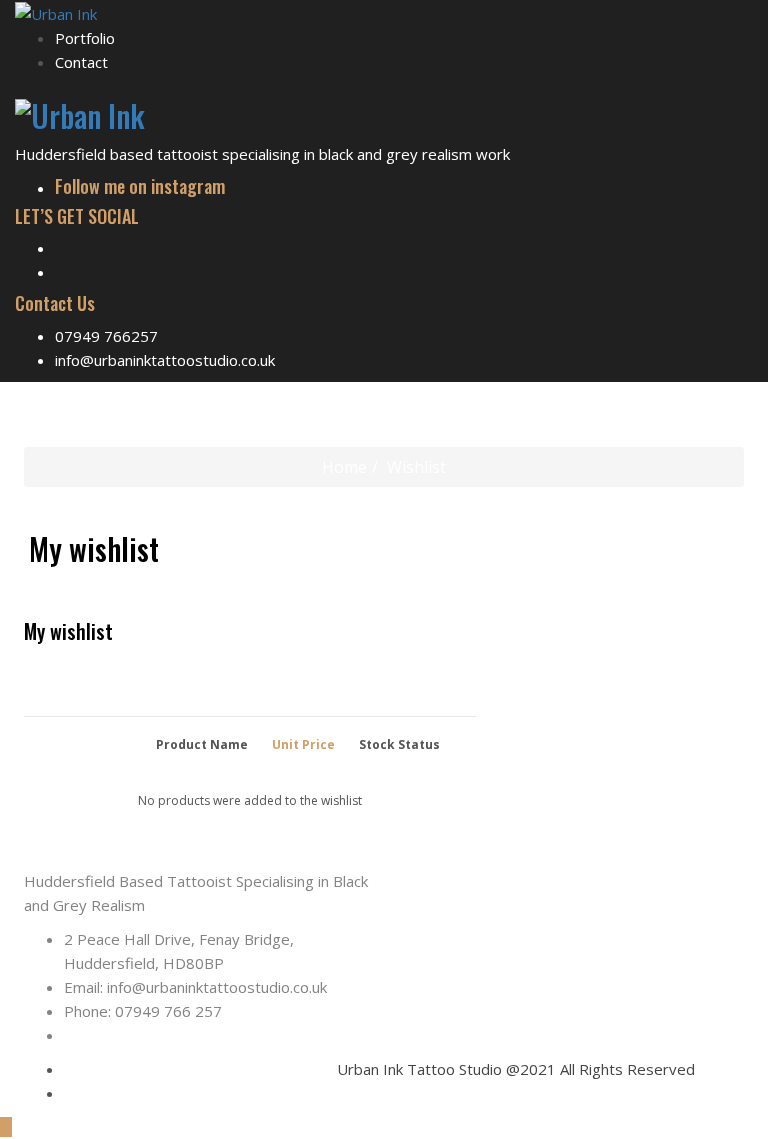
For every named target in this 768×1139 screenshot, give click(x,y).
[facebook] (70, 1069)
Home (344, 467)
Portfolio (85, 38)
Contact (81, 62)
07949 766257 (106, 336)
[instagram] (70, 1093)
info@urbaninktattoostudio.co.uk (165, 360)
